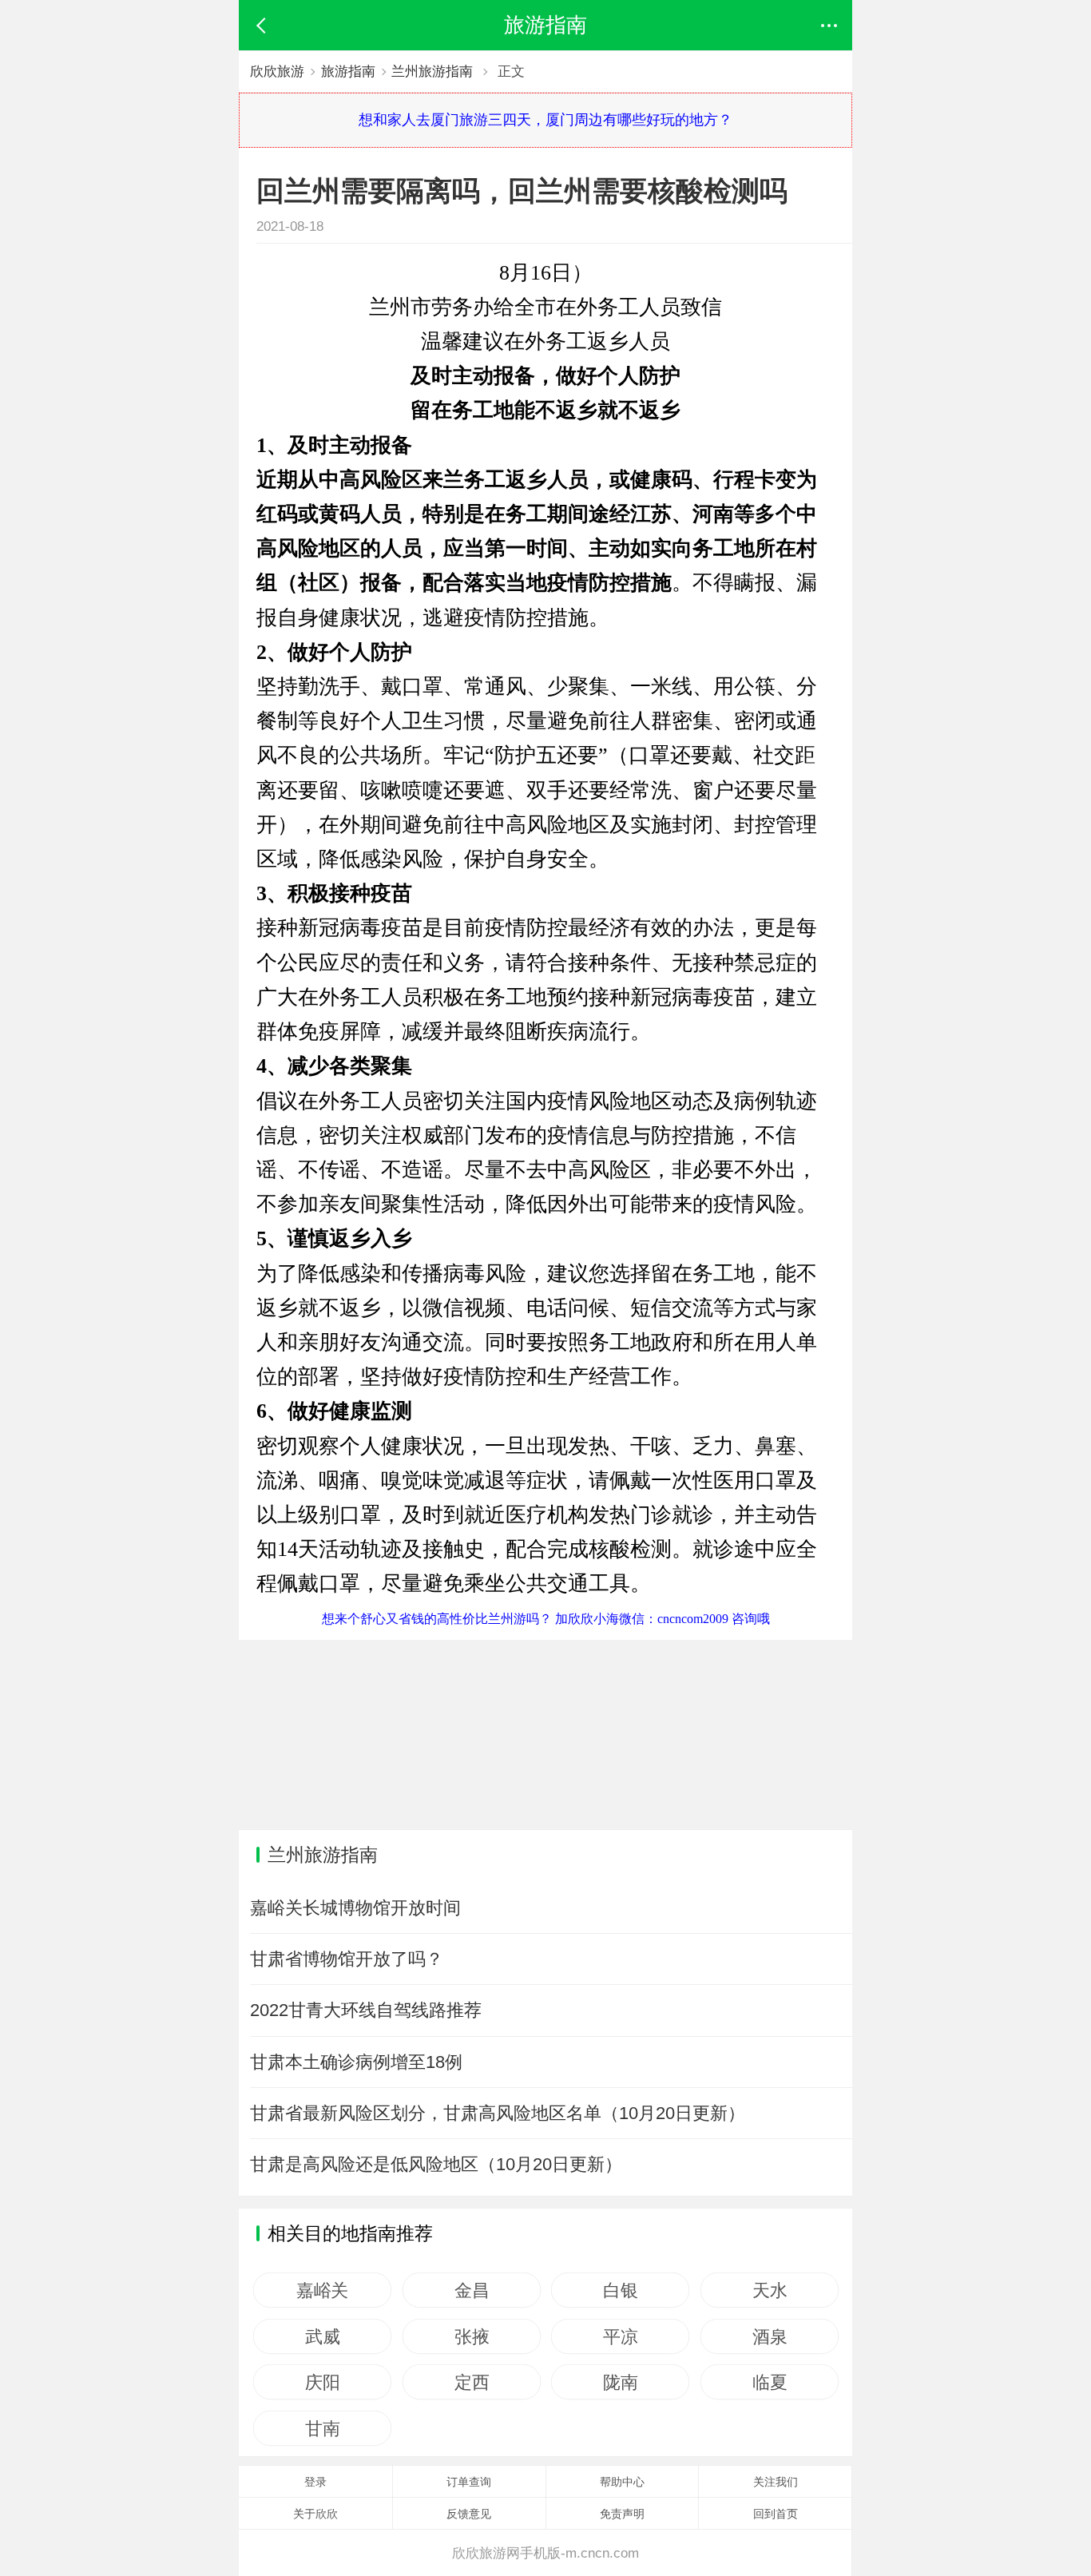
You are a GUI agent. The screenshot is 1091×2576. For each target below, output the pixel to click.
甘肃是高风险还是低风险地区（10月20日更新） (436, 2164)
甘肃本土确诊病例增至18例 (356, 2062)
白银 (620, 2290)
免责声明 (622, 2514)
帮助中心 (622, 2482)
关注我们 (776, 2482)
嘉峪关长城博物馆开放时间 (355, 1908)
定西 (472, 2382)
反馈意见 (469, 2514)
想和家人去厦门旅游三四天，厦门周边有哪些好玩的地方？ (545, 120)
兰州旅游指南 (432, 71)
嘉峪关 (322, 2290)
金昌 (472, 2290)
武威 (322, 2336)
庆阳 (322, 2382)
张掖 (472, 2336)
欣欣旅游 (277, 71)
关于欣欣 (315, 2514)
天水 (770, 2290)
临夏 (770, 2382)
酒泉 (770, 2336)
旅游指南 (348, 71)
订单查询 (469, 2482)
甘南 (322, 2428)
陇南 (620, 2382)
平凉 (620, 2336)
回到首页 (776, 2514)
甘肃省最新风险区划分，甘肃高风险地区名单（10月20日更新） (498, 2113)
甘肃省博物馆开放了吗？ (347, 1959)
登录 (315, 2482)
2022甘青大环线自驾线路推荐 (366, 2010)
